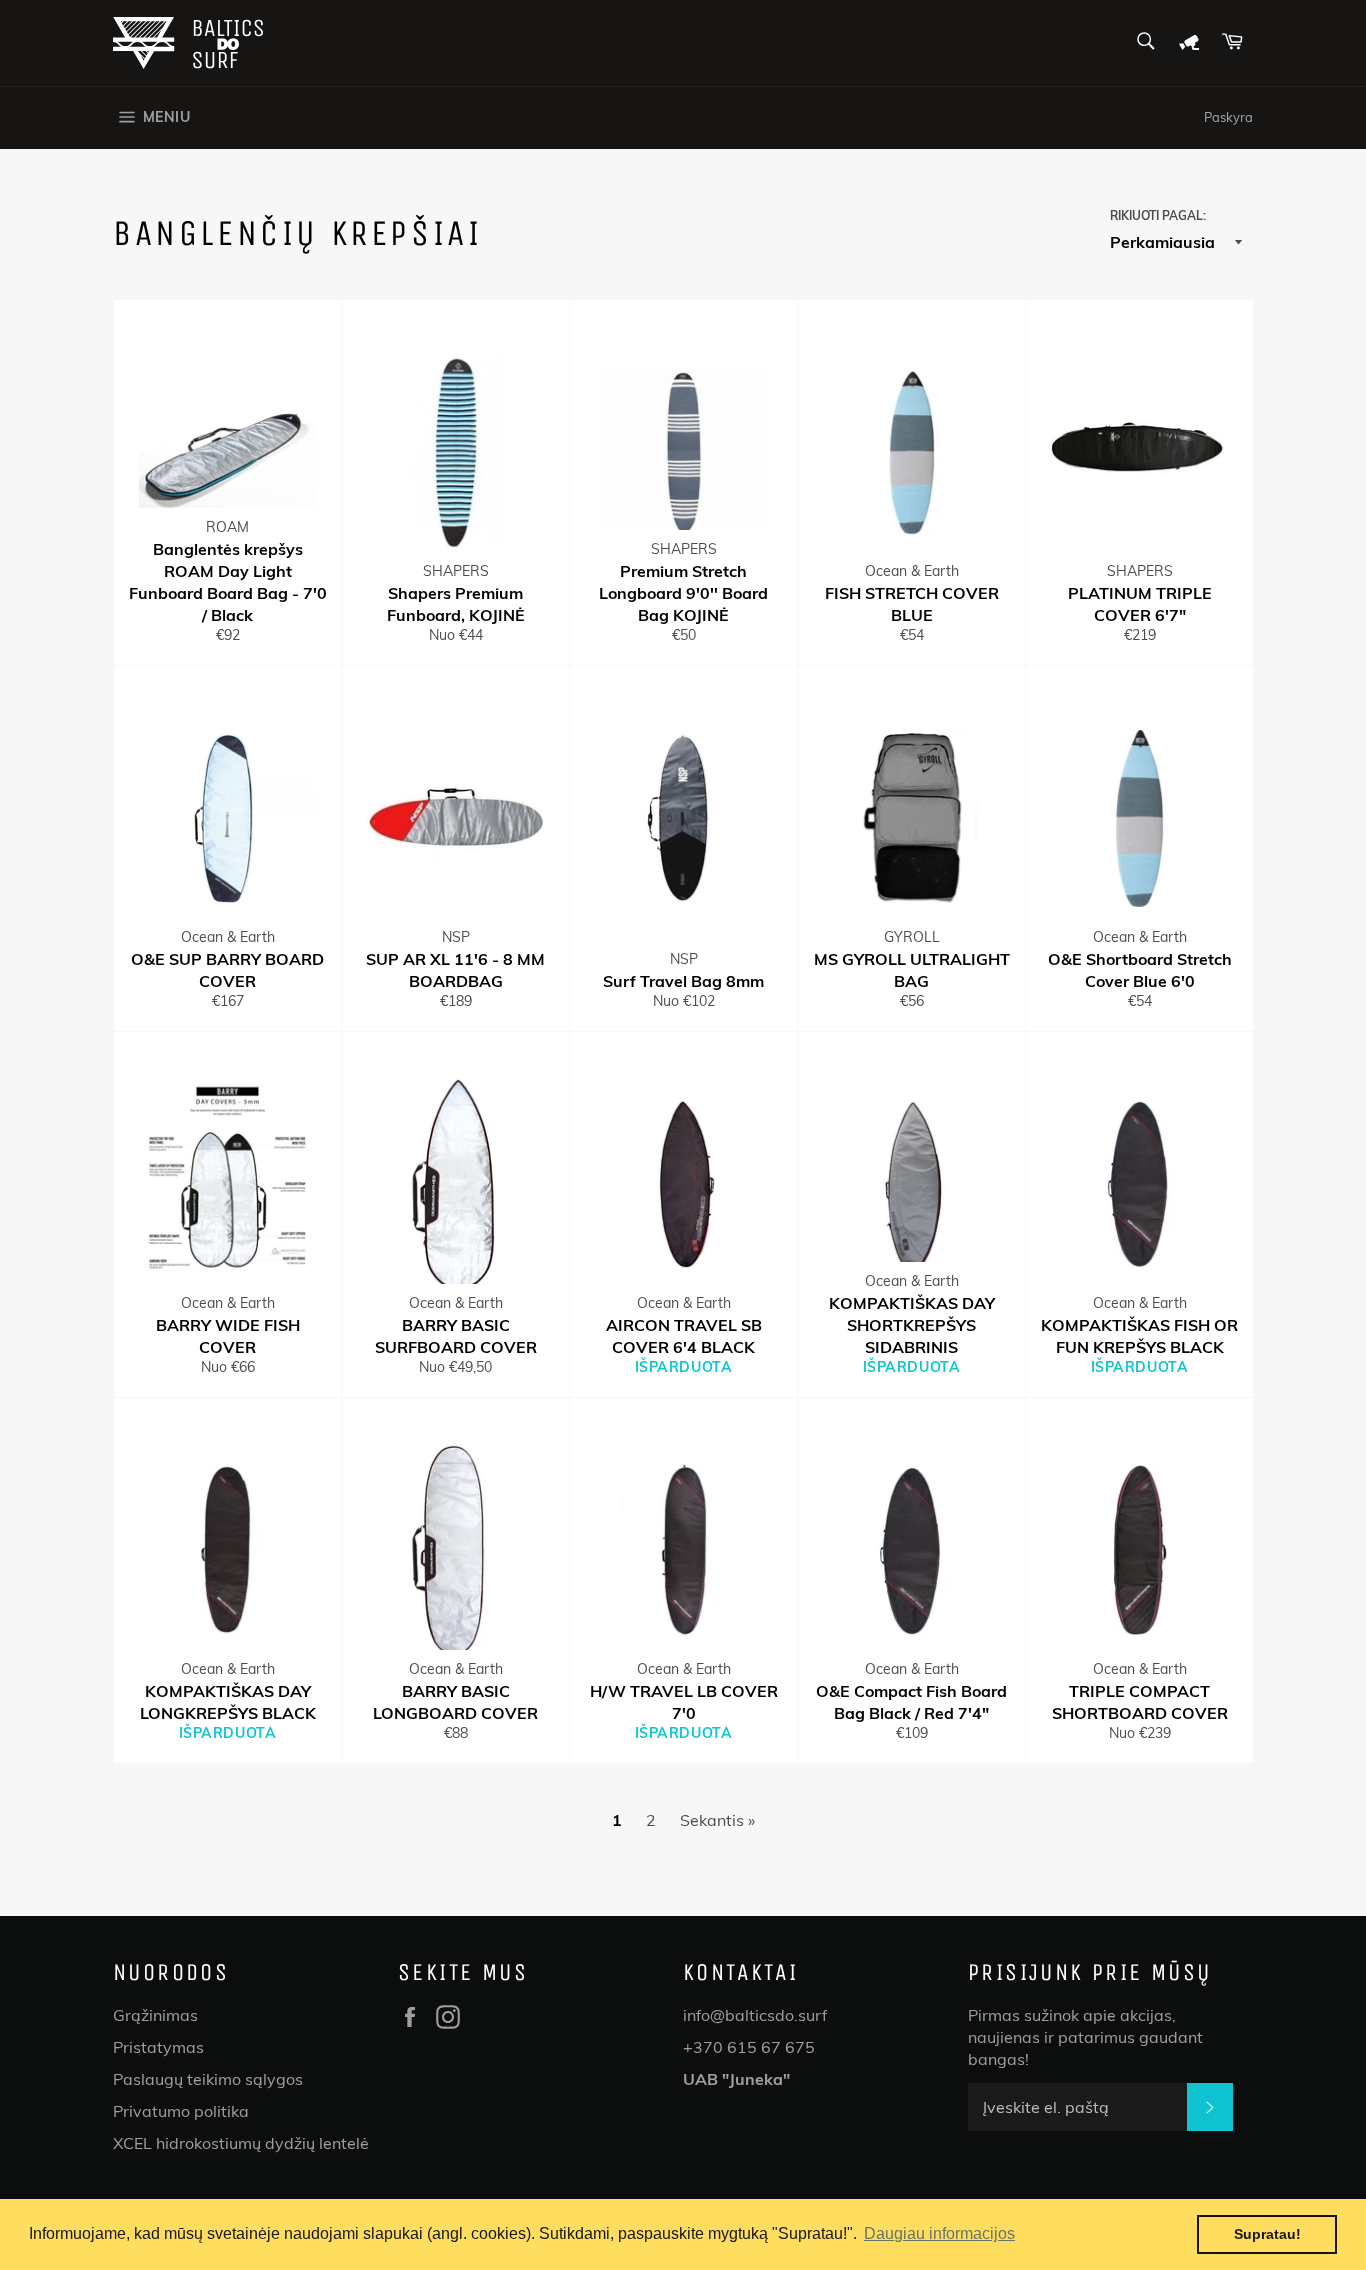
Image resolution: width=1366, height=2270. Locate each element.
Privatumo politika (181, 2111)
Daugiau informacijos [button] (939, 2233)
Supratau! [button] (1267, 2234)
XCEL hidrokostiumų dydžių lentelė (241, 2143)
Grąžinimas (155, 2015)
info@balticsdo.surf (755, 2015)
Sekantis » (717, 1820)
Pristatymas (158, 2047)
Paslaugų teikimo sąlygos (208, 2079)
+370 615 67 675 (749, 2047)
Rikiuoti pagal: (1158, 215)
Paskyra (1228, 117)
